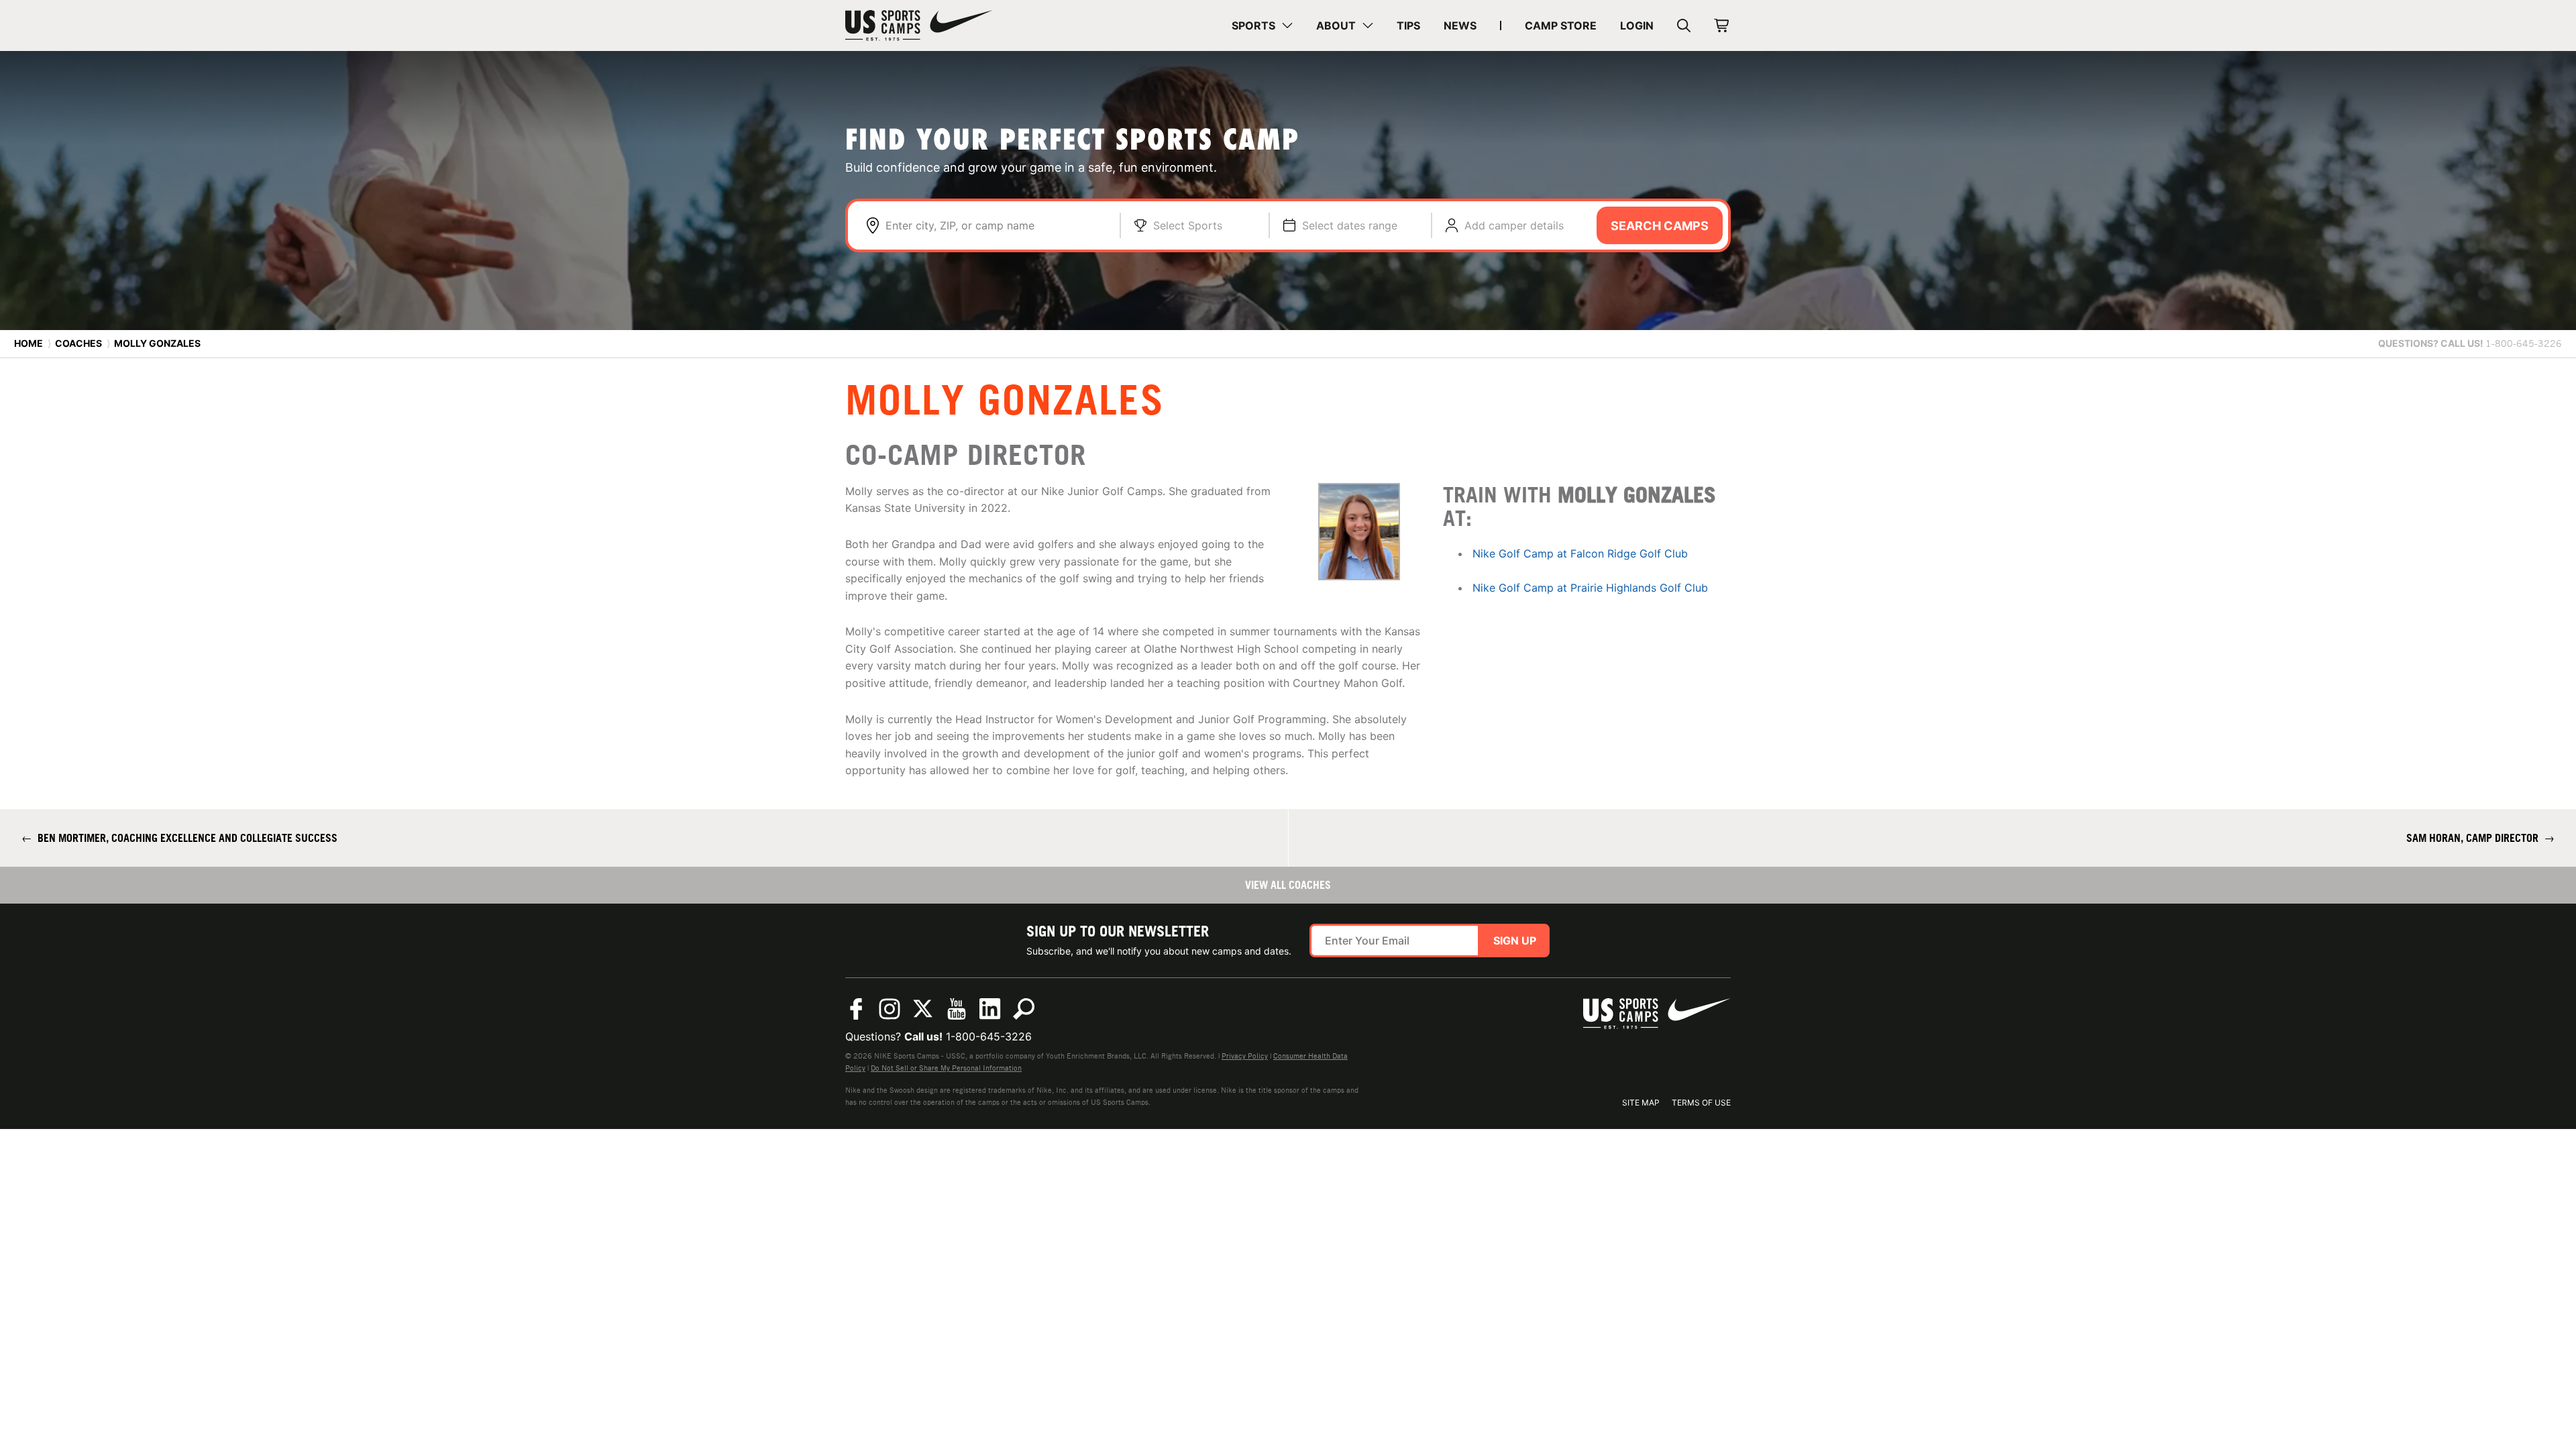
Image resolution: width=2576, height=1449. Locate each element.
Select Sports (1188, 225)
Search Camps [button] (1660, 226)
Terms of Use (1701, 1103)
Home (29, 343)
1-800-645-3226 (989, 1036)
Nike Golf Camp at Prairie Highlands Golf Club (1590, 588)
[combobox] (996, 225)
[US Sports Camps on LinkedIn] (990, 1009)
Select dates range (1350, 225)
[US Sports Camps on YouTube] (957, 1009)
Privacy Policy (1245, 1056)
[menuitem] (1262, 25)
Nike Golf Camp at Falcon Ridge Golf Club (1580, 553)
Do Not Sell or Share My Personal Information (946, 1068)
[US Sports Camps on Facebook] (856, 1009)
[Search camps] (1024, 1009)
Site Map (1641, 1103)
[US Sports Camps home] (919, 25)
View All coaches (1288, 885)
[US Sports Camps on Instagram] (890, 1009)
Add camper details (1514, 225)
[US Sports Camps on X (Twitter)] (923, 1009)
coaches (78, 343)
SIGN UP (1515, 941)
